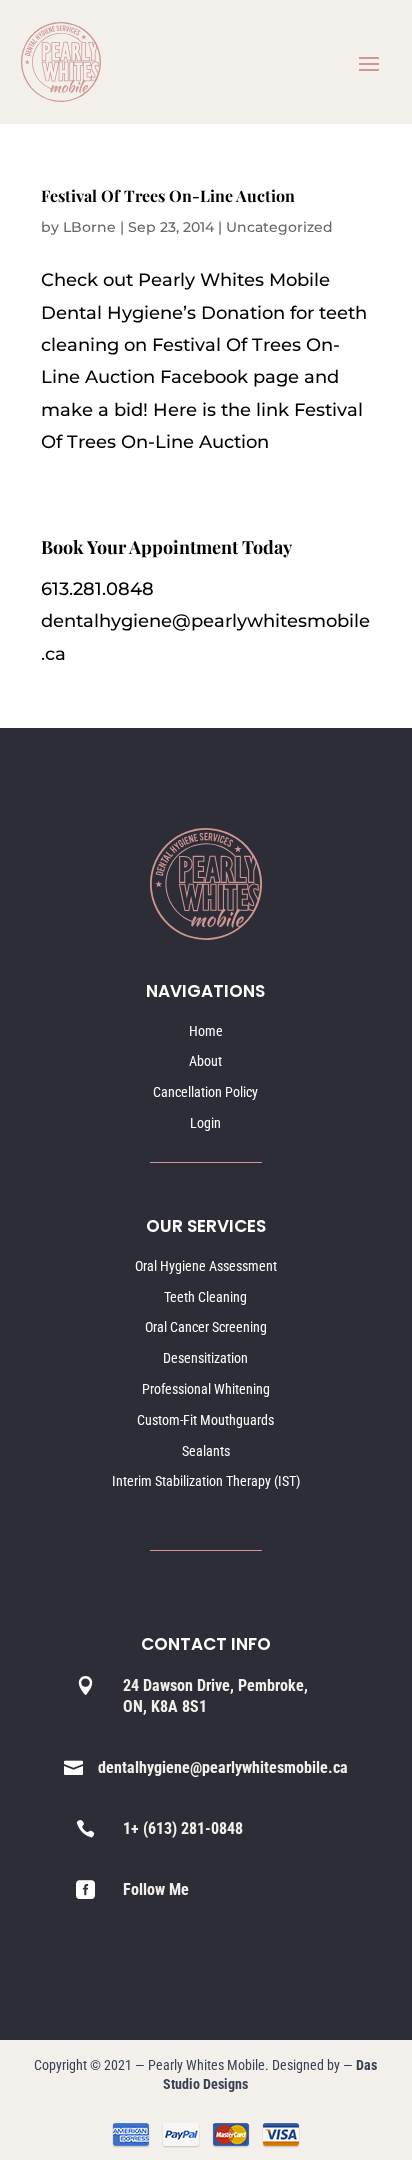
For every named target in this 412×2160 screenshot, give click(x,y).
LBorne (89, 227)
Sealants (206, 1451)
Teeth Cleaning (205, 1297)
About (205, 1061)
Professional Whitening (206, 1389)
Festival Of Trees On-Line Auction (168, 195)
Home (206, 1031)
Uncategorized (279, 227)
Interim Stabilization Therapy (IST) (206, 1481)
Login (205, 1123)
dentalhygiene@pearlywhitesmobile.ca (223, 1767)
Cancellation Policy (205, 1092)
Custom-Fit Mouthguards (205, 1420)
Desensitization (205, 1358)
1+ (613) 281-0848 (183, 1828)
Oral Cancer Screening (206, 1327)
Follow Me (156, 1889)
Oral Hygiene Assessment (206, 1266)
